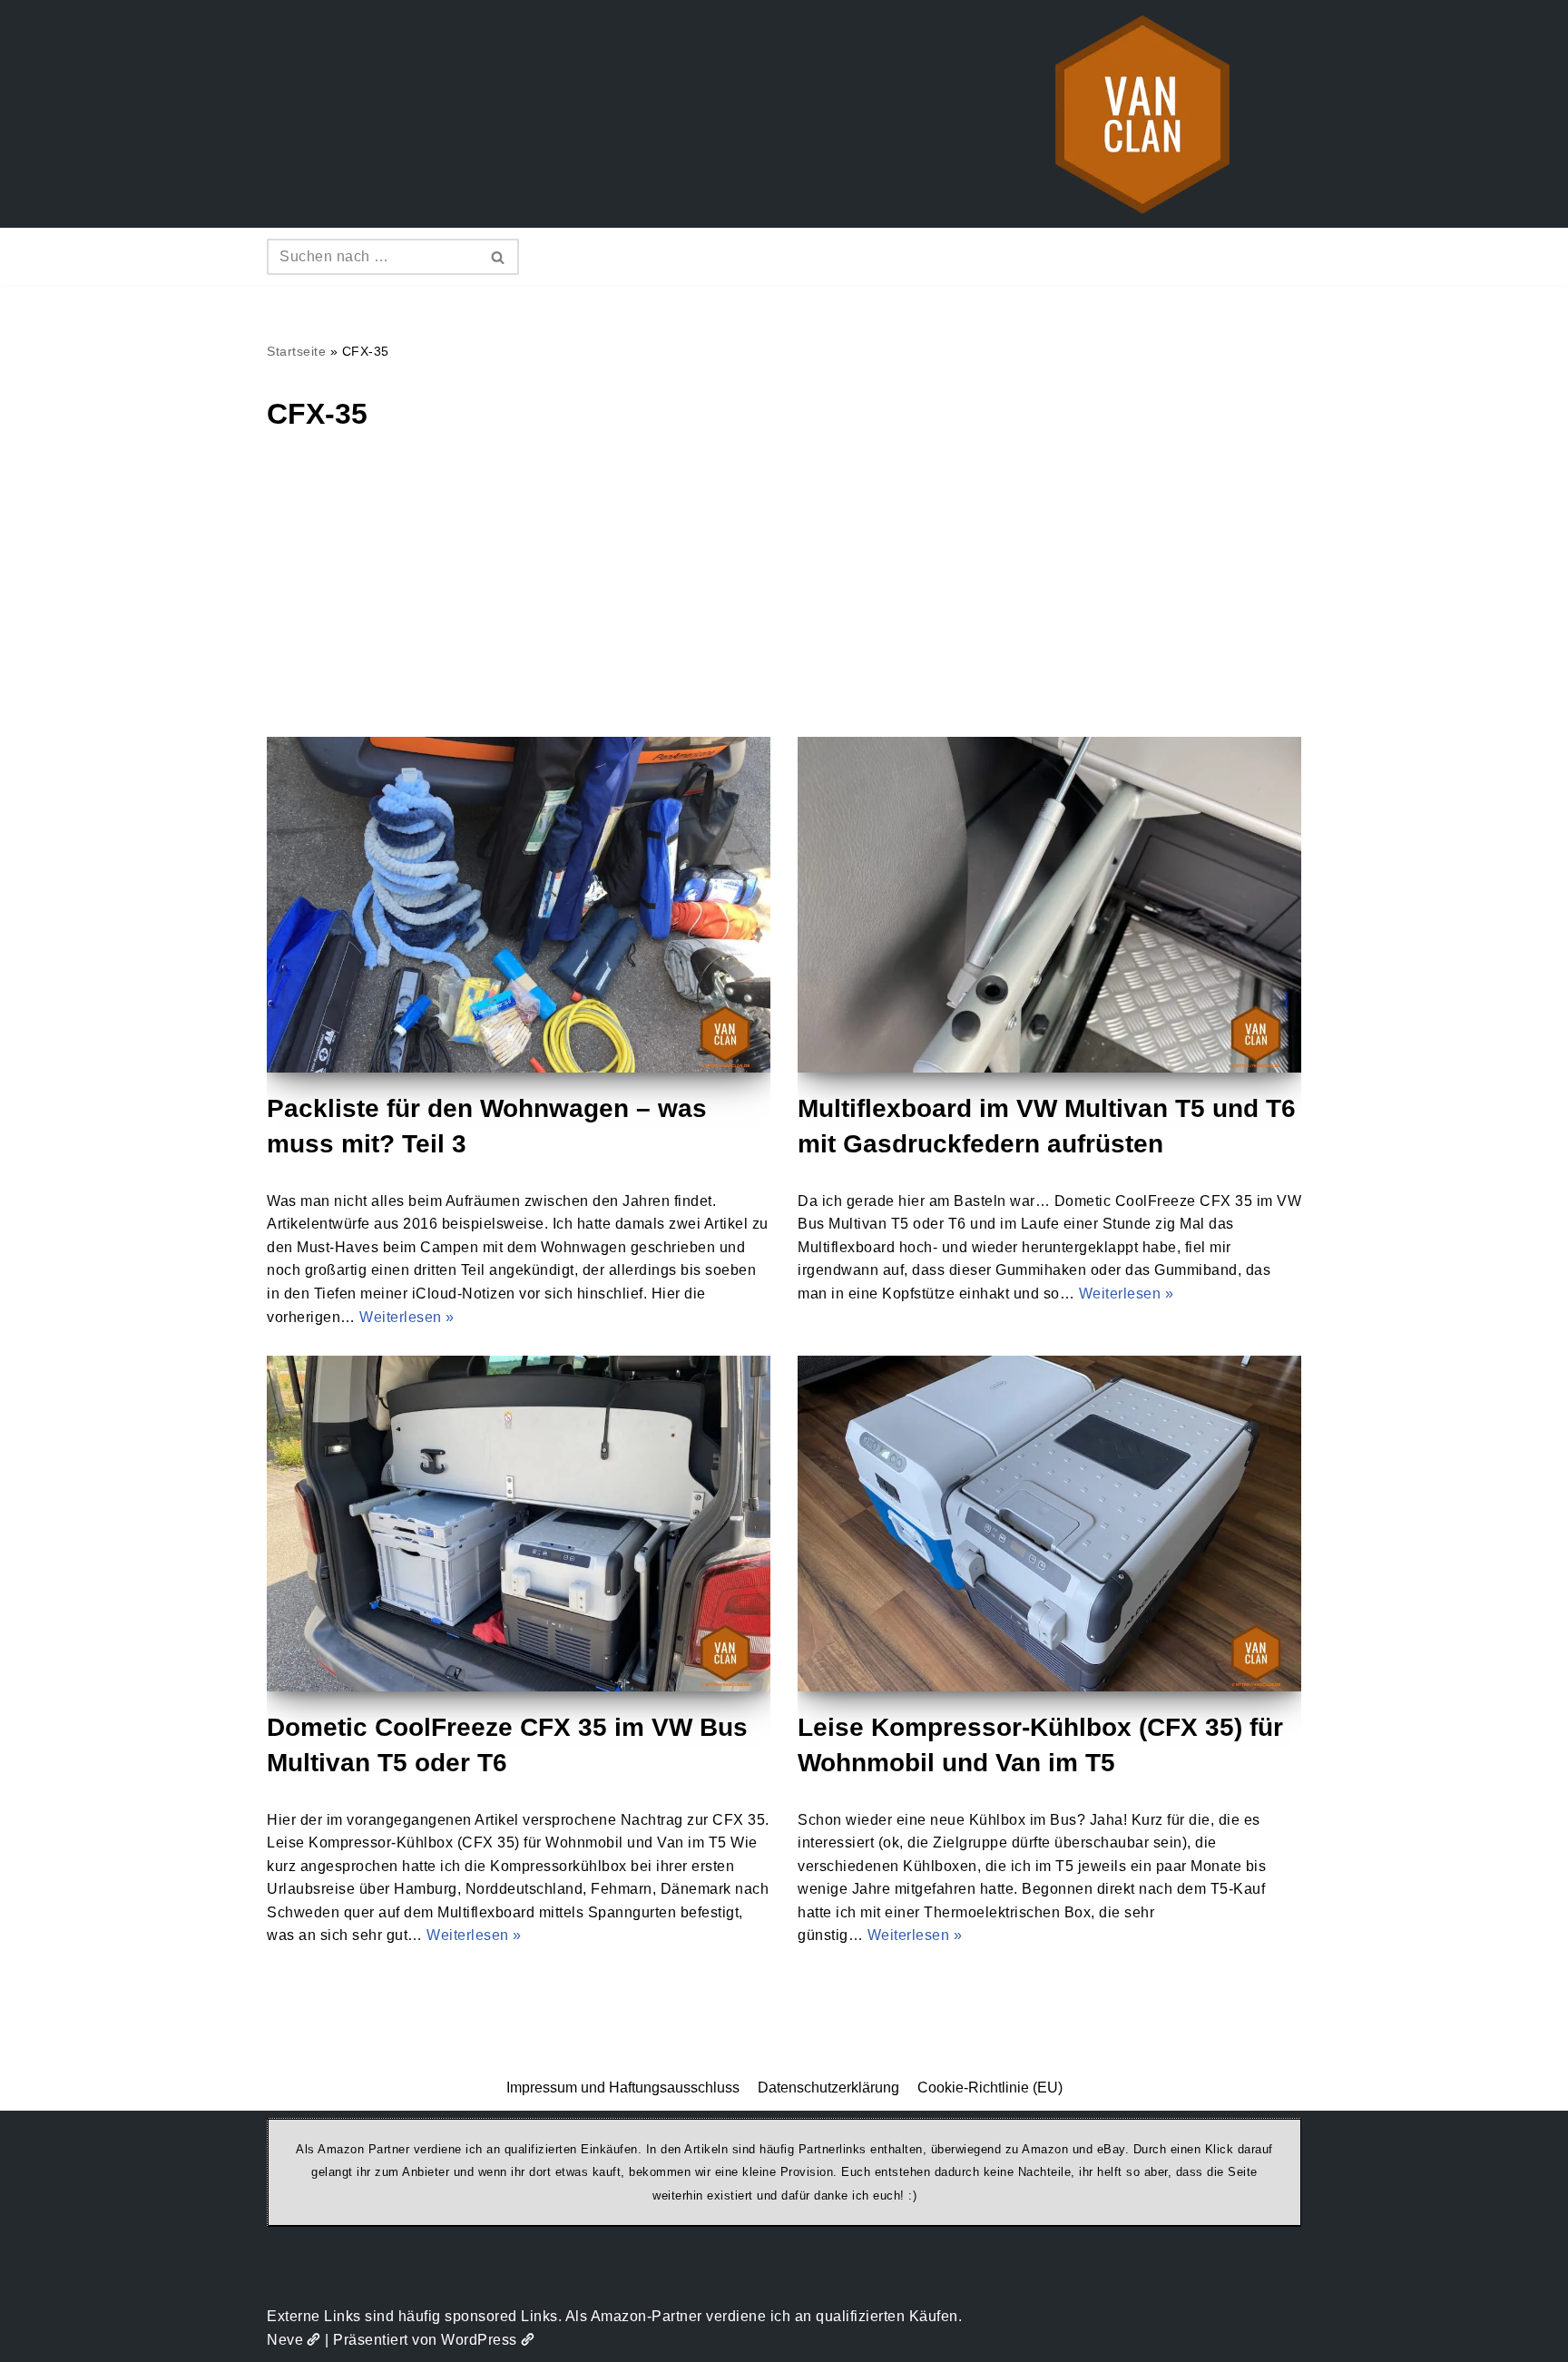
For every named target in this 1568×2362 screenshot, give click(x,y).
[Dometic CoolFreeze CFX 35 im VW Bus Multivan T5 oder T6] (519, 1524)
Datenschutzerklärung (828, 2088)
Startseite (296, 351)
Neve (285, 2340)
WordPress (479, 2340)
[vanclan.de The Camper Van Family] (1142, 114)
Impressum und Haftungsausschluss (623, 2088)
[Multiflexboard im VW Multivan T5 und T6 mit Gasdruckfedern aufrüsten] (1049, 905)
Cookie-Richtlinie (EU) (990, 2088)
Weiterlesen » (407, 1317)
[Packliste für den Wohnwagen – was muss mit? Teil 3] (519, 905)
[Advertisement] (784, 601)
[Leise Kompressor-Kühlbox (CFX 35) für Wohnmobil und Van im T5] (1049, 1524)
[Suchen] (499, 257)
